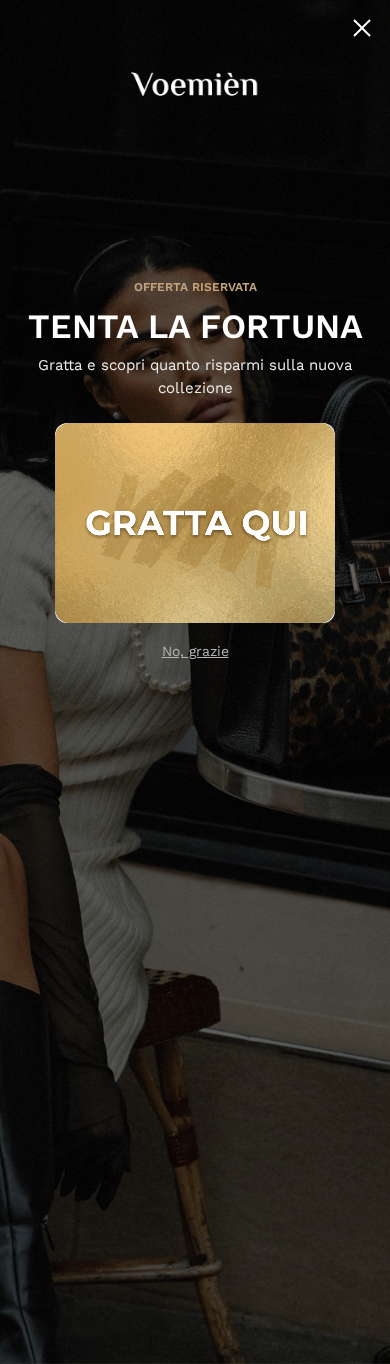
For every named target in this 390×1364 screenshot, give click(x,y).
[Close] (362, 28)
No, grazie (195, 651)
